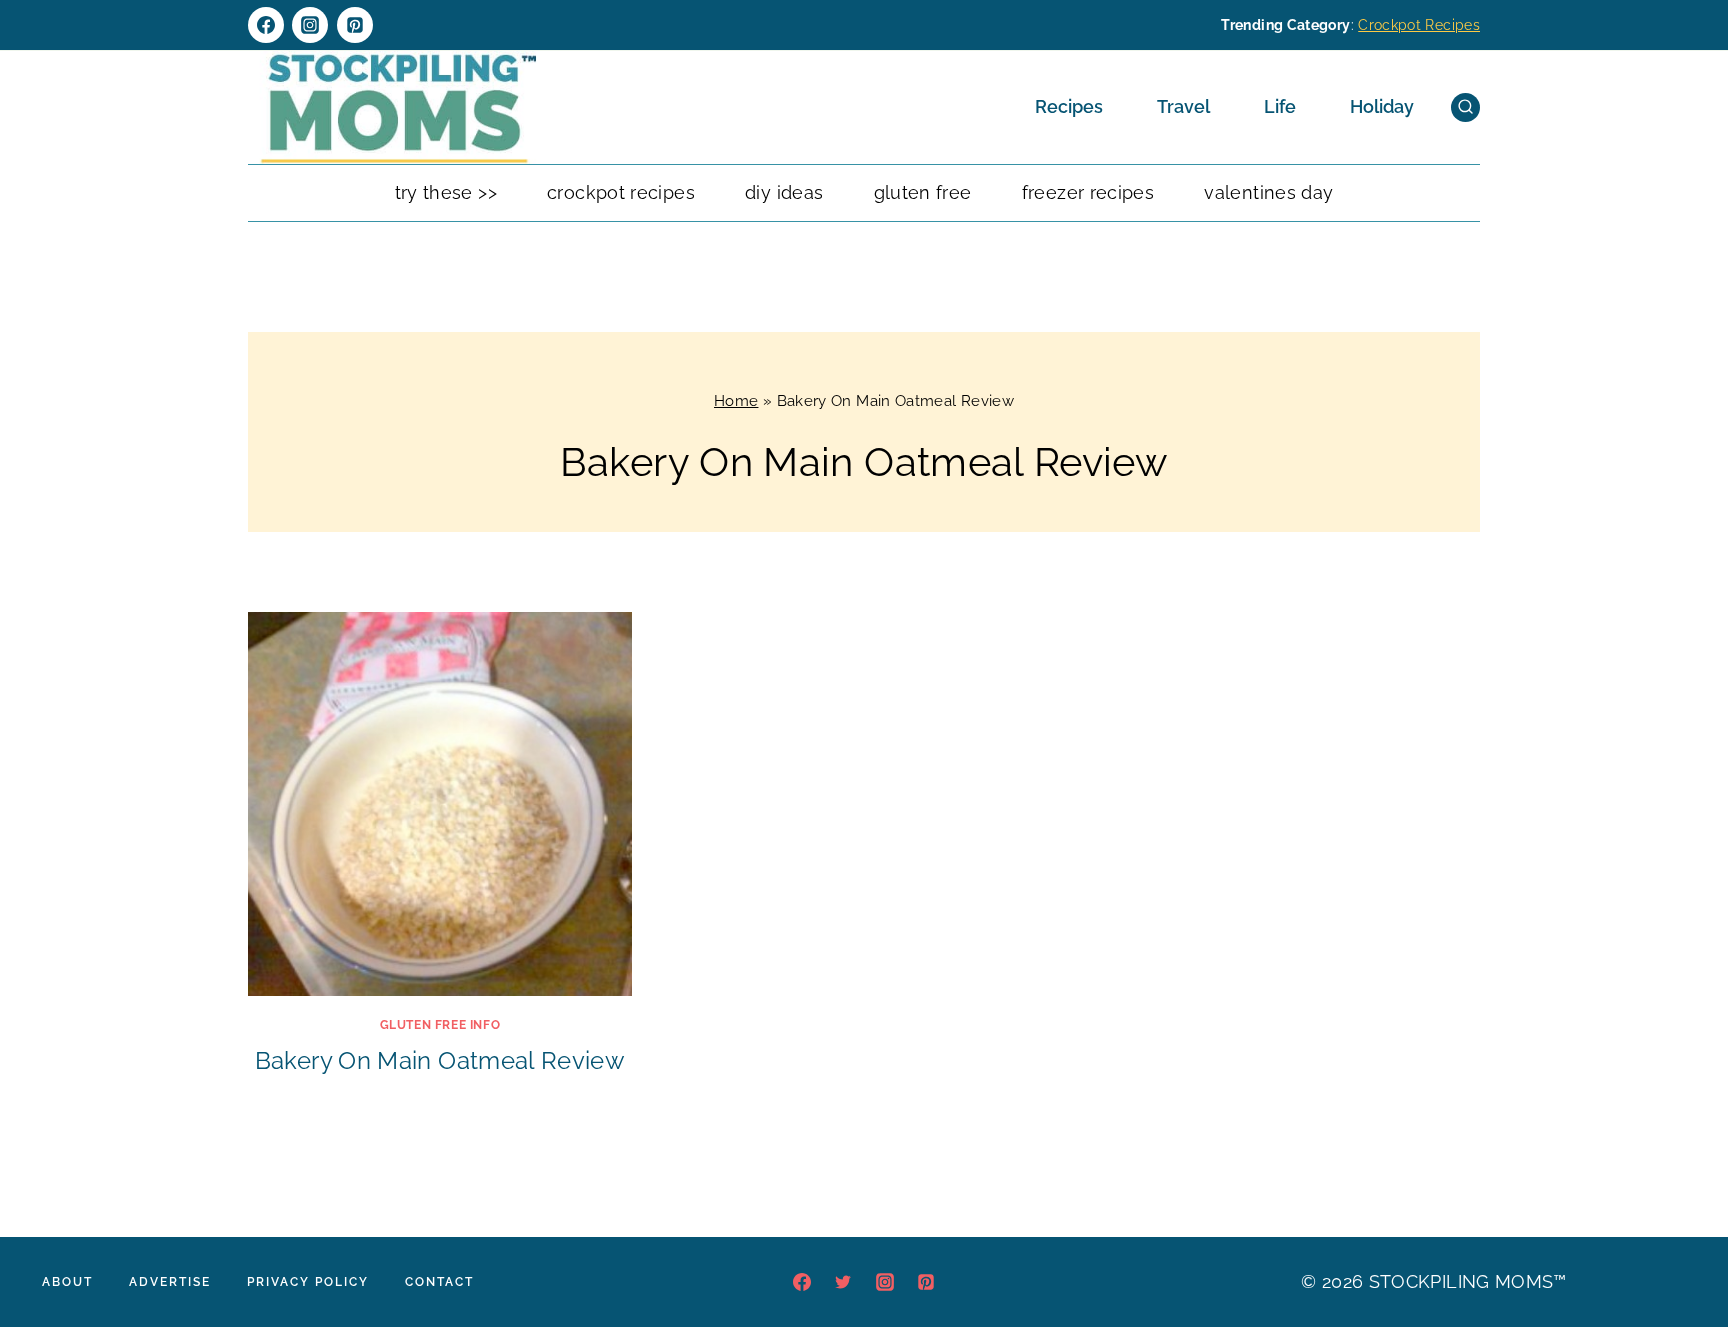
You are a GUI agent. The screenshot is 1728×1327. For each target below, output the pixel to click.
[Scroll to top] (1682, 1251)
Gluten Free (923, 192)
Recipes (1069, 106)
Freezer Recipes (1088, 192)
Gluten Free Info (440, 1025)
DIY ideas (784, 192)
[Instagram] (310, 25)
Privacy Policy (308, 1282)
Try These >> (446, 192)
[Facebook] (266, 25)
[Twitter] (843, 1282)
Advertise (170, 1282)
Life (1280, 106)
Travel (1183, 106)
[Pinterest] (355, 25)
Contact (439, 1282)
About (67, 1282)
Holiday (1382, 106)
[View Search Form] (1465, 107)
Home (736, 401)
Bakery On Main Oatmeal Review (440, 1060)
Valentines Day (1268, 192)
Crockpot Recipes (1419, 25)
